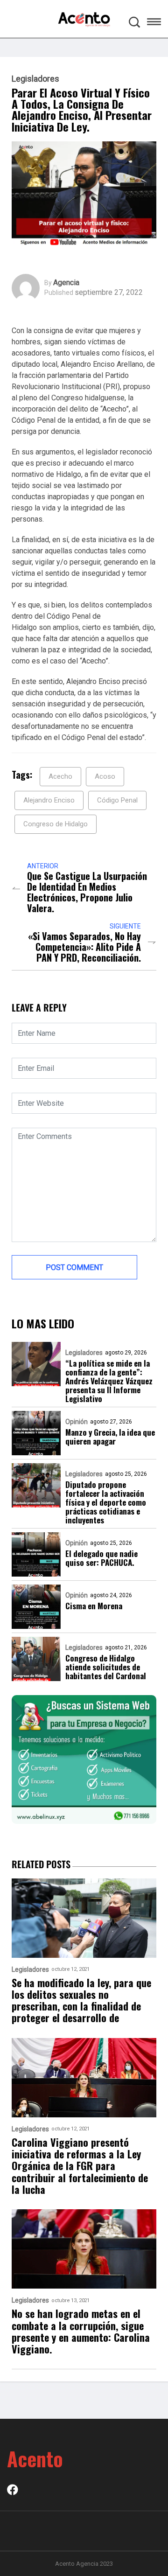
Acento (35, 2458)
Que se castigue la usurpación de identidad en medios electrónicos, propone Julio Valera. (87, 892)
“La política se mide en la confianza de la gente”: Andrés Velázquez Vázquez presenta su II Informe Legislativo (109, 1381)
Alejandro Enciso (49, 800)
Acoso (105, 776)
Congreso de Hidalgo (56, 824)
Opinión (77, 1422)
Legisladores (35, 79)
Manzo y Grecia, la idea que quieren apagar (110, 1437)
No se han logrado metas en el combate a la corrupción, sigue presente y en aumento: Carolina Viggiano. (81, 2331)
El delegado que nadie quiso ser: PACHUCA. (101, 1558)
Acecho (60, 776)
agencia (66, 283)
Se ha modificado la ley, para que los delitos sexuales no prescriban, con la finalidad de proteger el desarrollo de (81, 2000)
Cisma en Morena (94, 1606)
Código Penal (117, 800)
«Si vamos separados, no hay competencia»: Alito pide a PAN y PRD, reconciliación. (84, 947)
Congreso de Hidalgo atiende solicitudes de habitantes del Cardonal (106, 1667)
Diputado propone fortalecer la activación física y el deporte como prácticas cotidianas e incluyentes (106, 1502)
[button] (154, 23)
